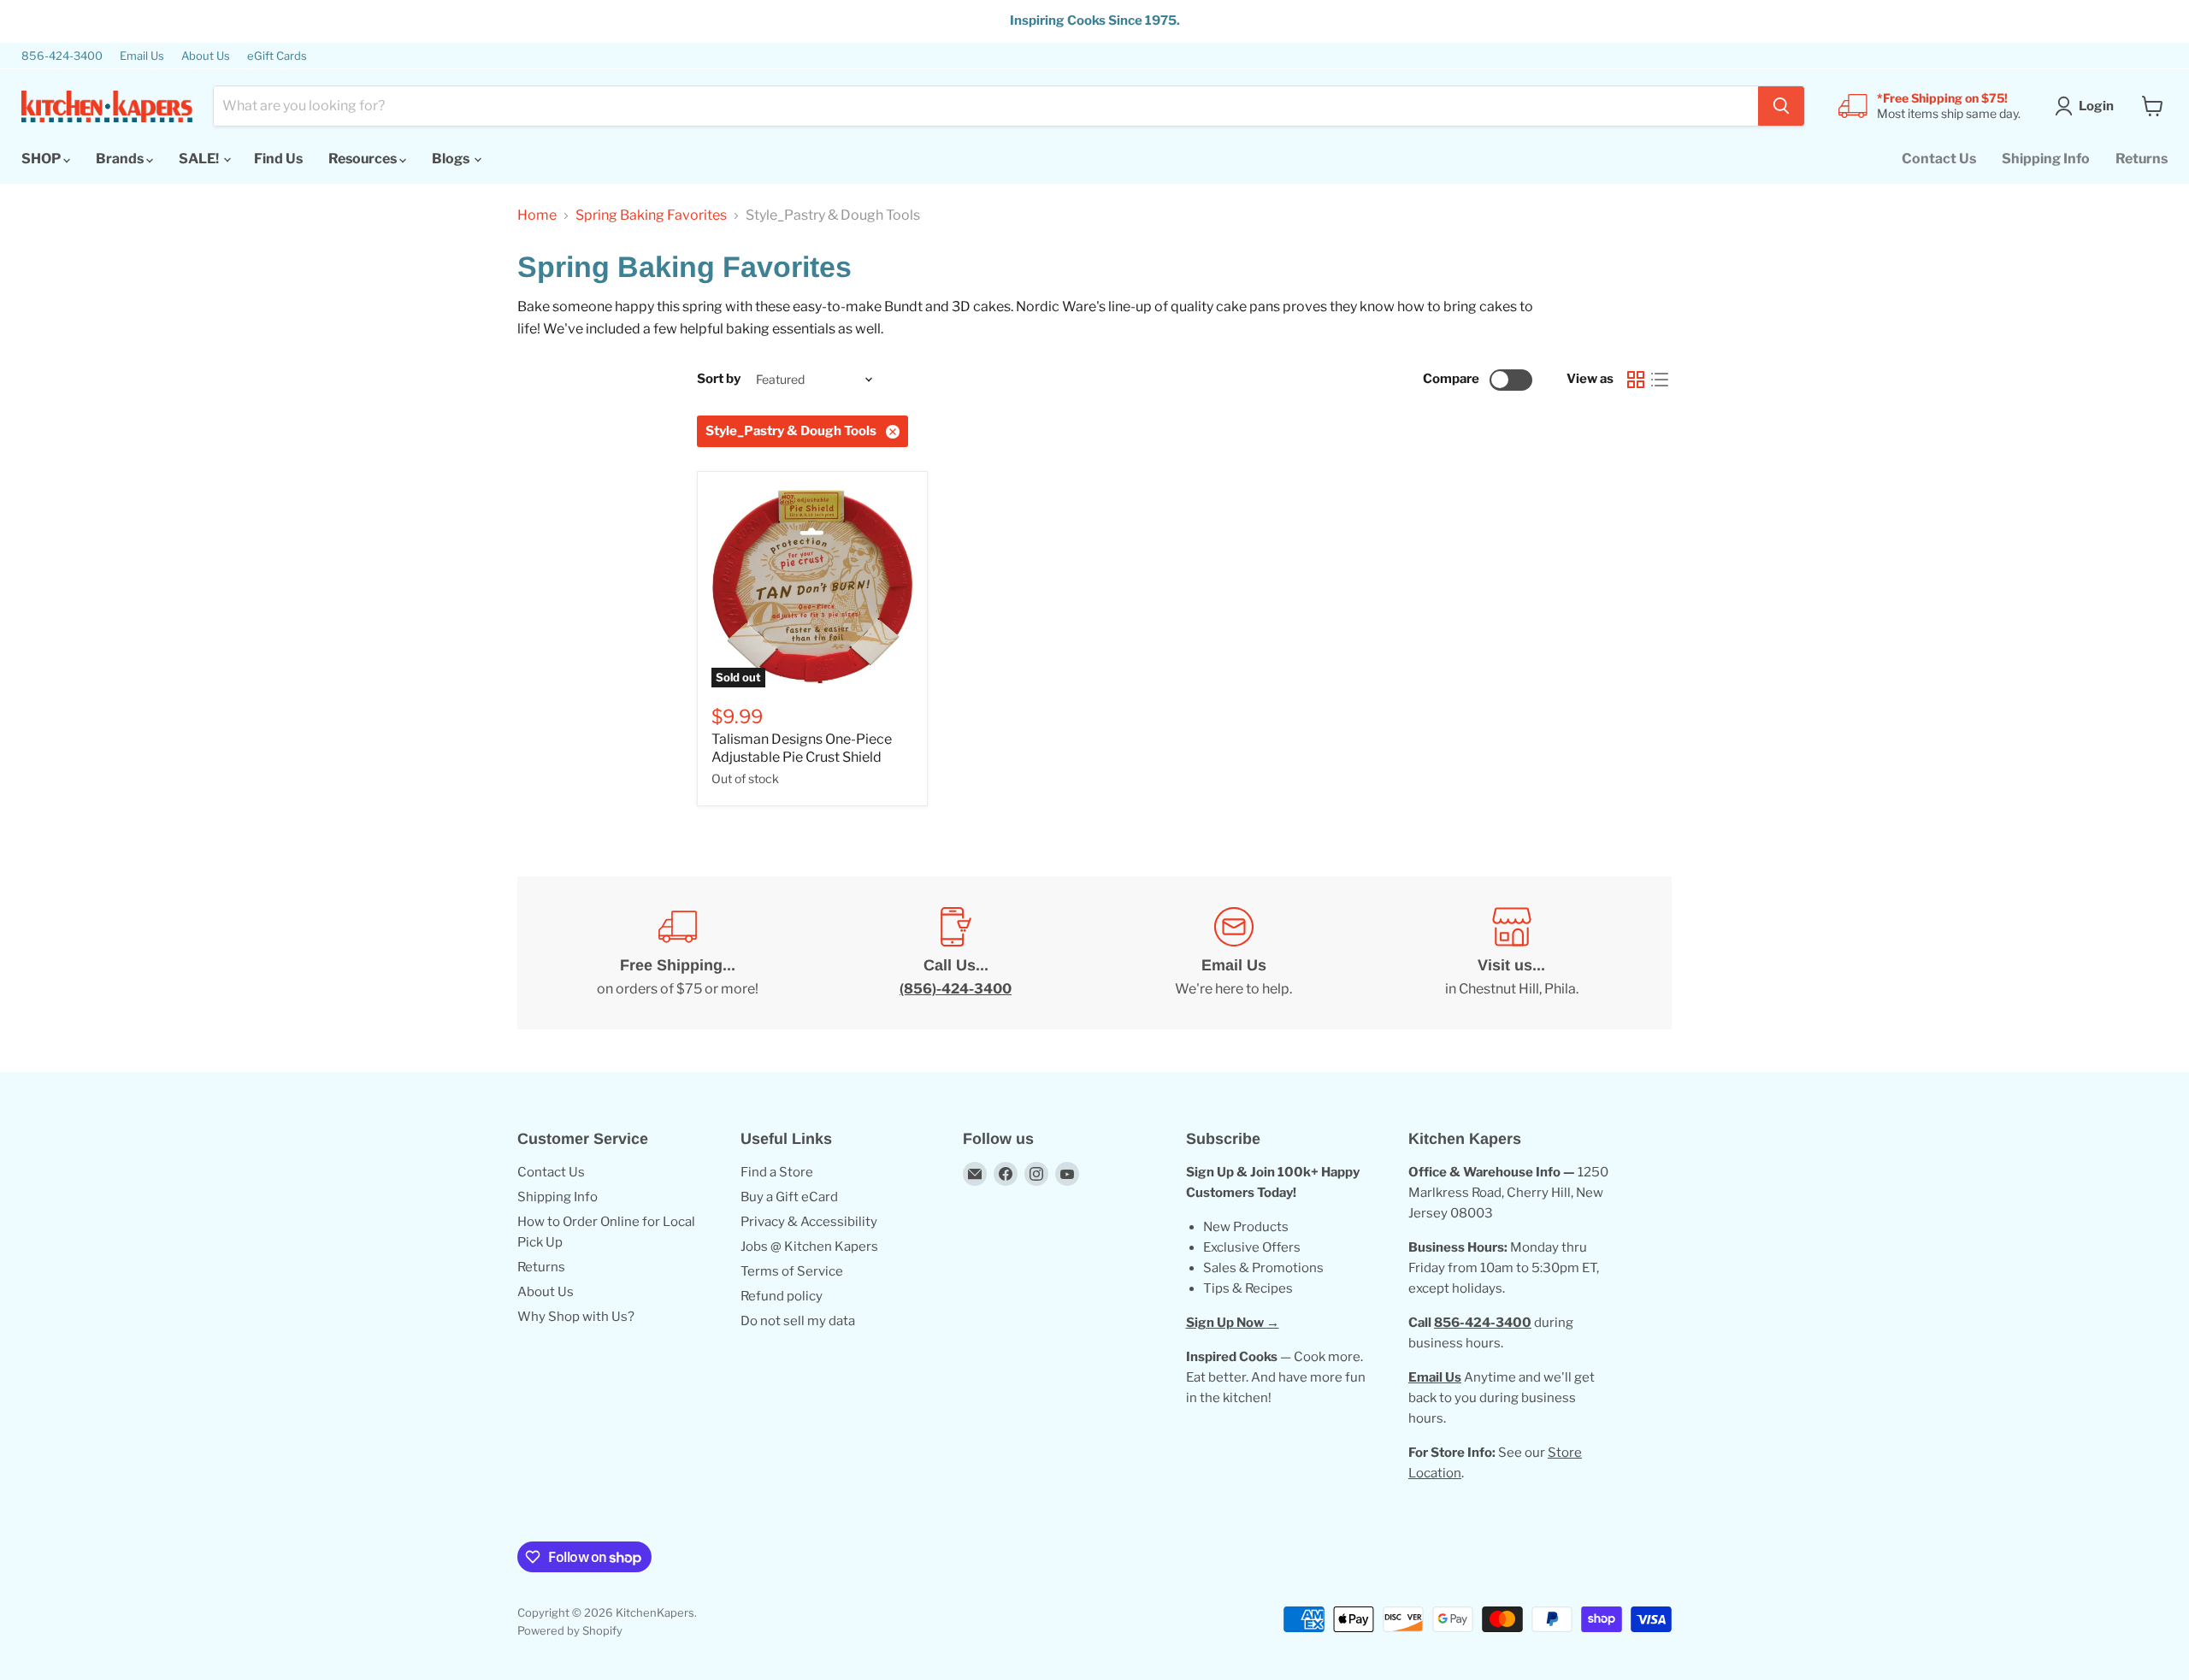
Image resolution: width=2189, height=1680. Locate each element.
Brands (121, 159)
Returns (2142, 159)
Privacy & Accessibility (809, 1222)
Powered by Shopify (570, 1630)
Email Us (142, 56)
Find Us (278, 159)
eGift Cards (277, 56)
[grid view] (1636, 380)
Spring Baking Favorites (651, 215)
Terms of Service (792, 1271)
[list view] (1660, 380)
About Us (206, 56)
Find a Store (777, 1172)
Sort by (719, 379)
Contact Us (1939, 159)
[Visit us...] (1511, 953)
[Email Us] (1233, 953)
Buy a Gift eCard (789, 1197)
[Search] (1781, 106)
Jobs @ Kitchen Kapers (809, 1247)
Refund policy (782, 1296)
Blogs (452, 159)
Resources (364, 159)
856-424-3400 (62, 56)
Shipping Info (2046, 159)
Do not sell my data (798, 1321)
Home (537, 215)
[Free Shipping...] (678, 953)
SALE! (200, 159)
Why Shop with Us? (576, 1317)
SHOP (42, 159)
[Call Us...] (956, 953)
